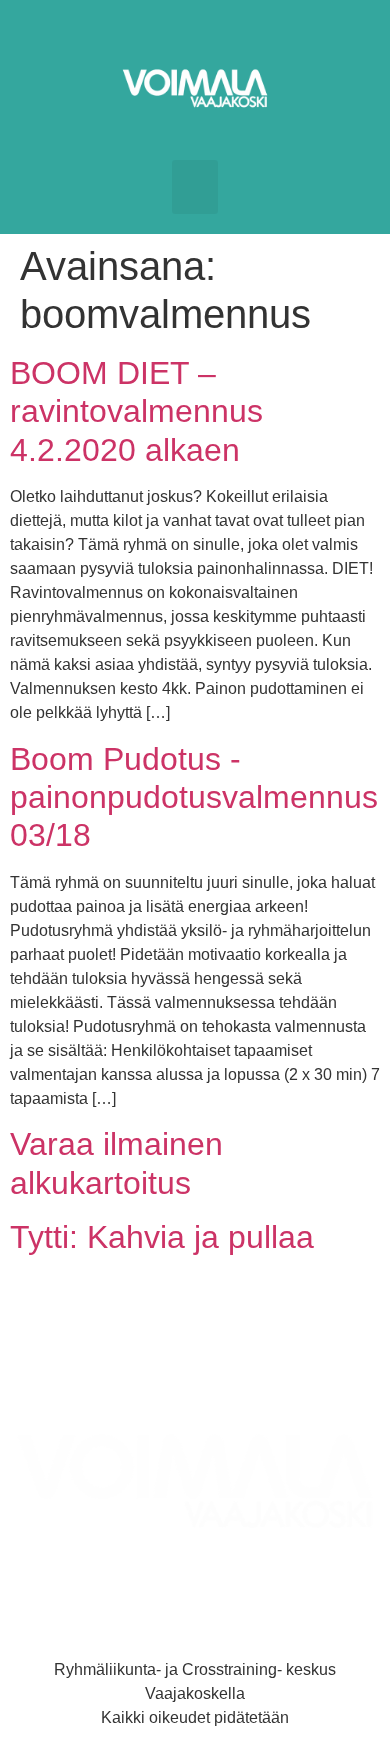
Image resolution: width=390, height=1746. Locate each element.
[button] (195, 187)
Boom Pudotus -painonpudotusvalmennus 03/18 (194, 797)
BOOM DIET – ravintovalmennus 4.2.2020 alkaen (136, 411)
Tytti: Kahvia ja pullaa (162, 1237)
